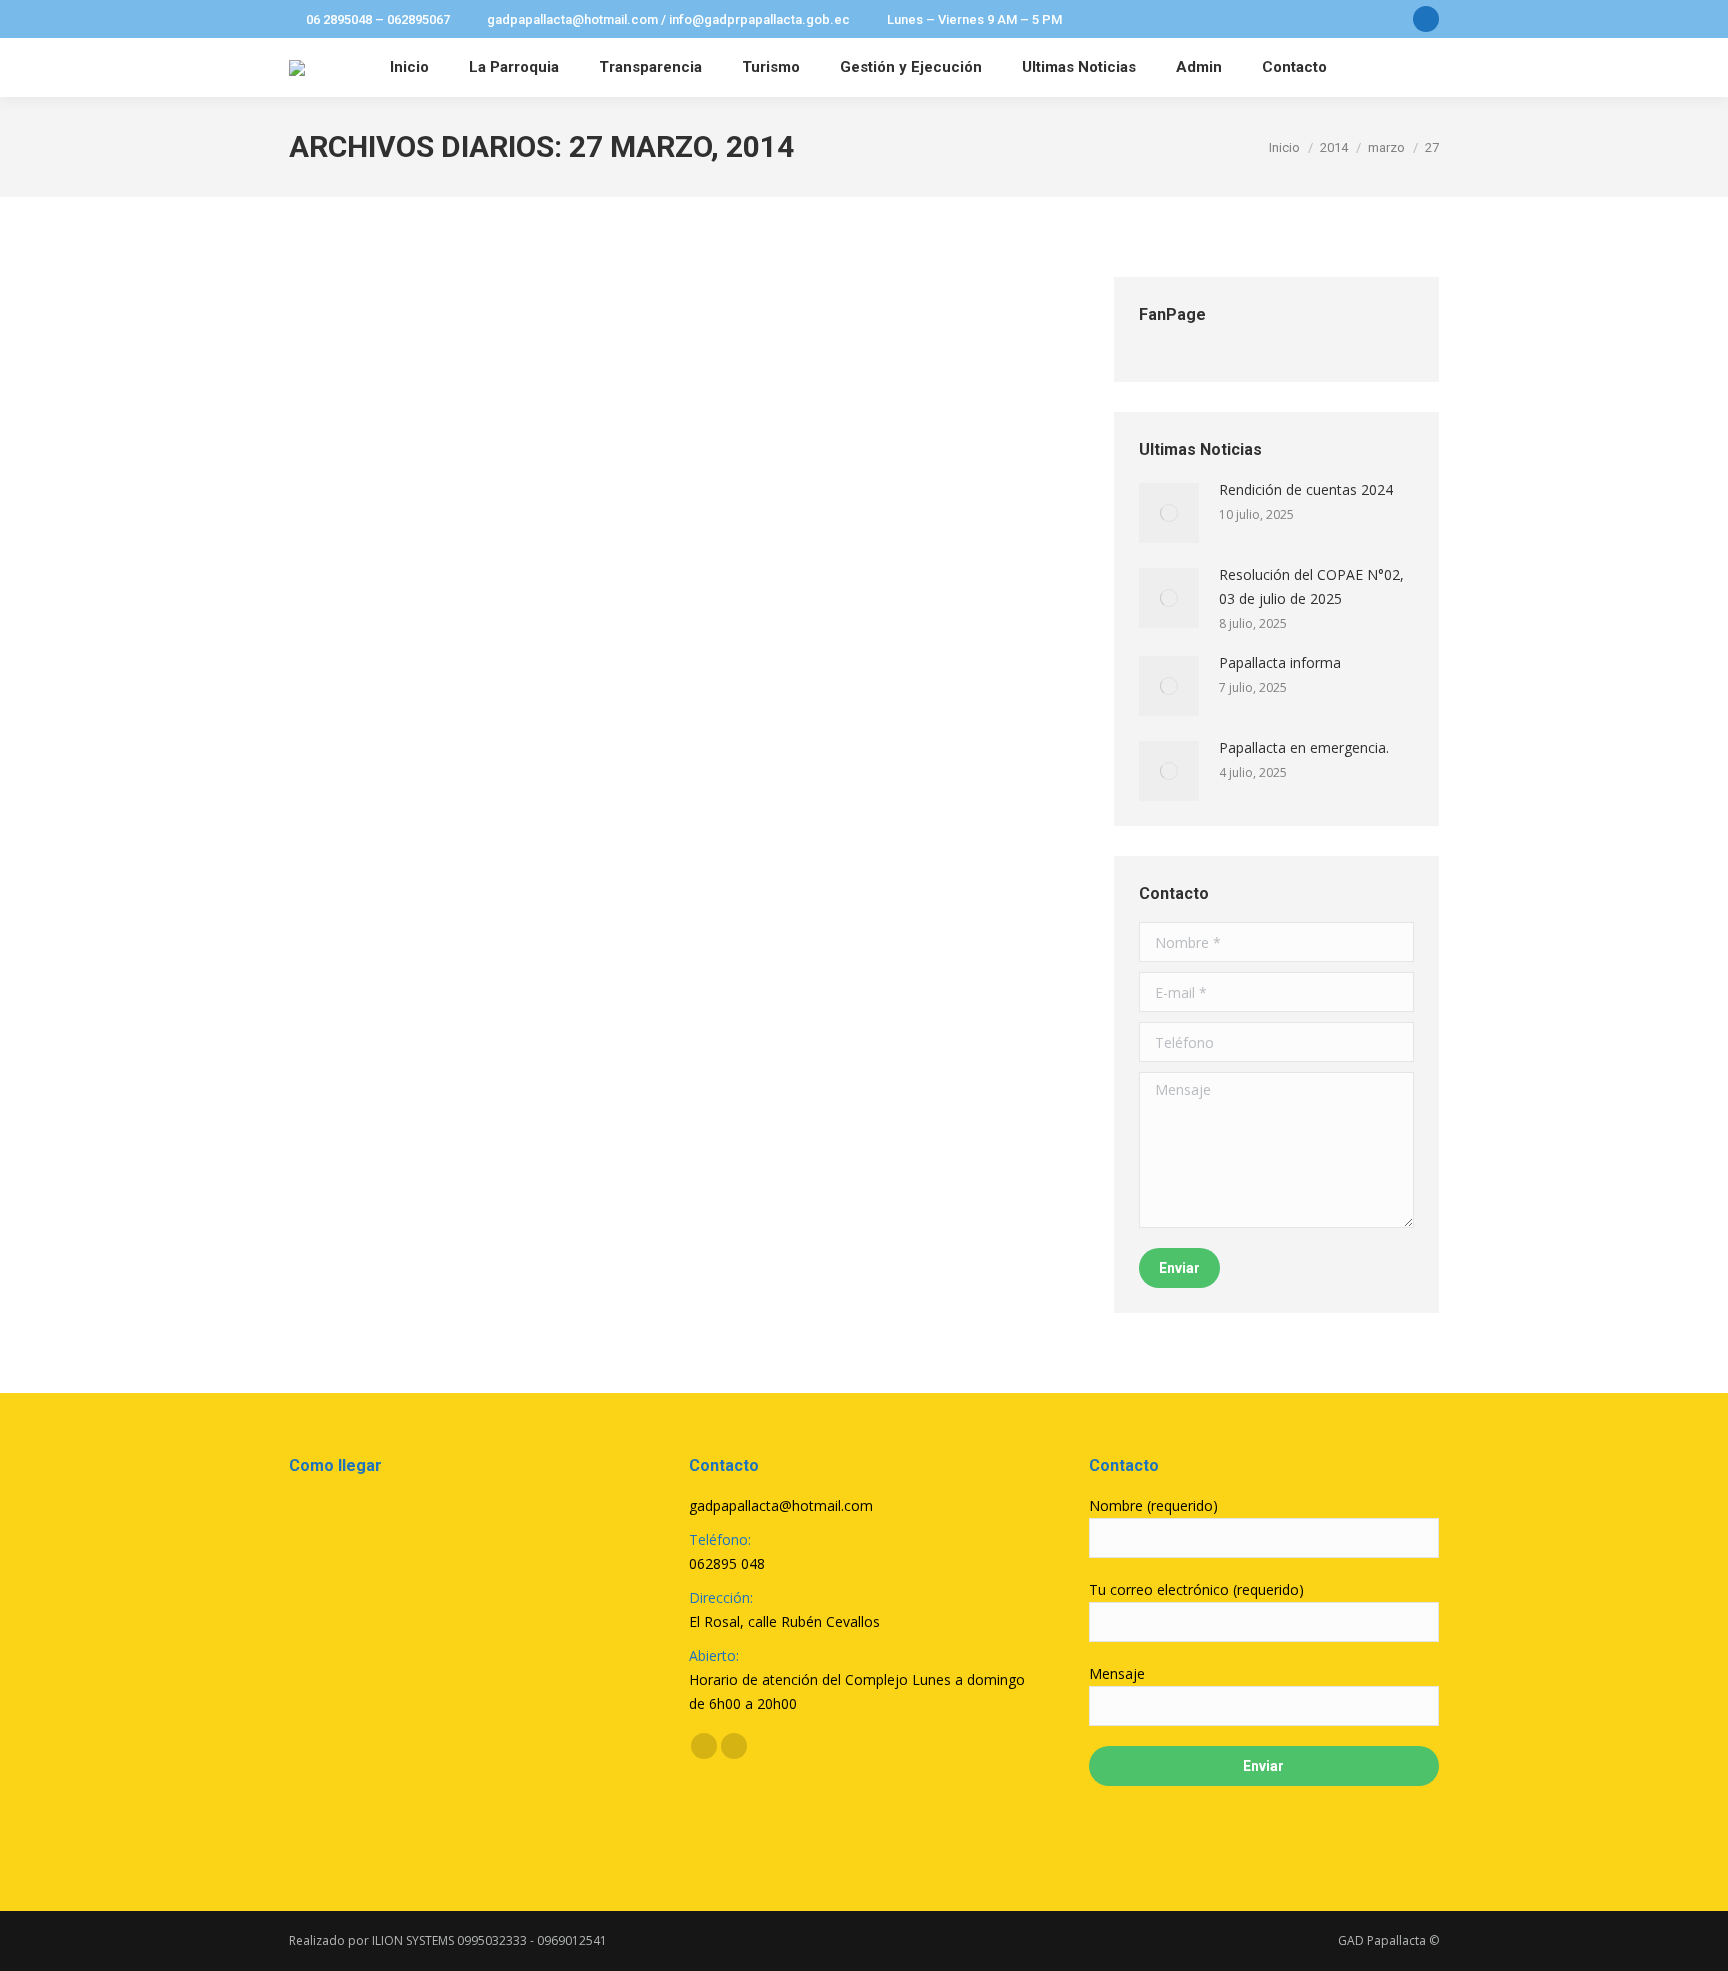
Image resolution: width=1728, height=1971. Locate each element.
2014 (1334, 147)
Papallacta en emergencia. (1304, 747)
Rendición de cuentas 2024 (1306, 489)
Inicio (1284, 147)
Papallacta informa (1280, 662)
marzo (1386, 147)
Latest (331, 348)
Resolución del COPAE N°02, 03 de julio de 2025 (1311, 586)
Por (425, 348)
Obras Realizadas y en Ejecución (462, 312)
